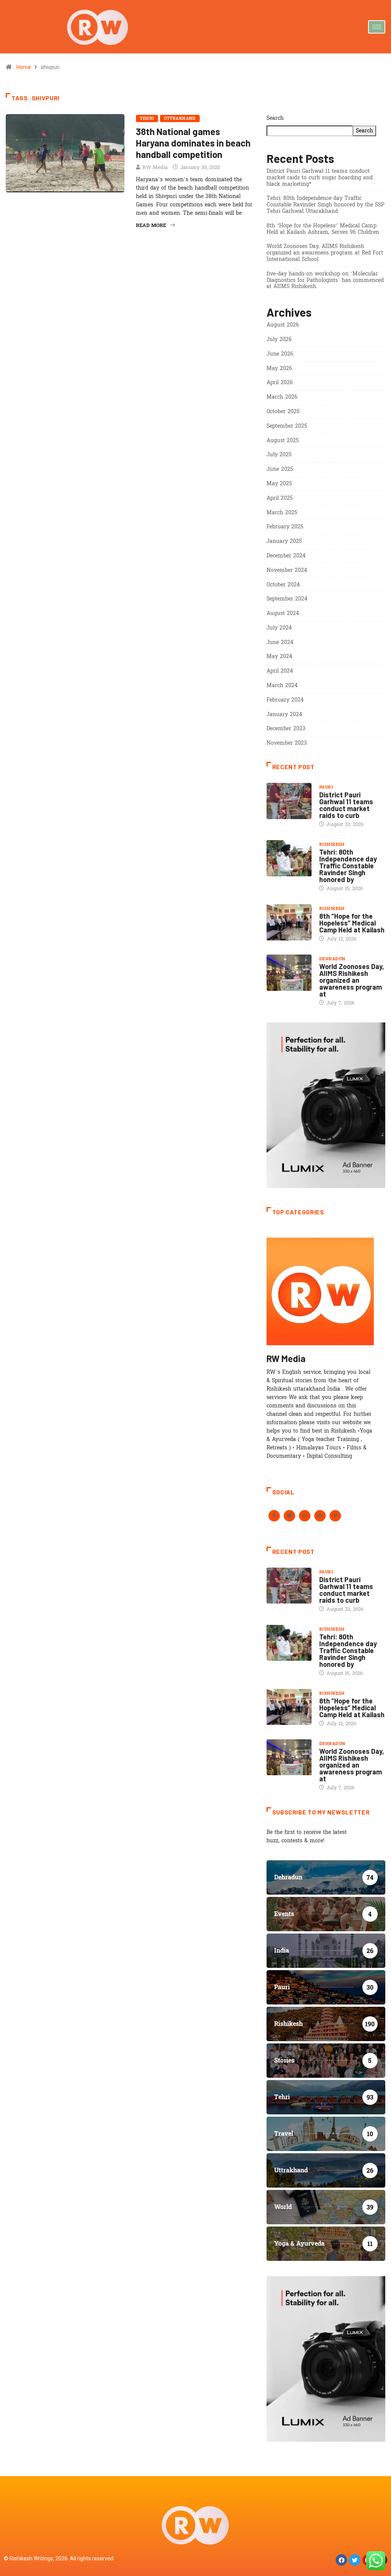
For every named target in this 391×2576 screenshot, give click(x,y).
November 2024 (287, 570)
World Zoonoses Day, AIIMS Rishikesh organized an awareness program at (352, 980)
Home (24, 67)
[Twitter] (355, 2560)
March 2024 (282, 685)
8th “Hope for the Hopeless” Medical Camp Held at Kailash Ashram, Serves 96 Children (323, 229)
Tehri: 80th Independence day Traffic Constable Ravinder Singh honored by (348, 866)
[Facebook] (341, 2560)
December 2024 (286, 556)
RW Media (155, 167)
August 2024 (283, 613)
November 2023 (287, 743)
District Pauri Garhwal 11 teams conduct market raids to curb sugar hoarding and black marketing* (320, 178)
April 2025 (280, 498)
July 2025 (279, 455)
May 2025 (279, 484)
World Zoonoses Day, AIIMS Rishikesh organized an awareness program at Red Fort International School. (325, 253)
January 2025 (284, 541)
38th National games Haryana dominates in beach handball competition (193, 143)
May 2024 (279, 656)
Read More (151, 225)
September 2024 (287, 599)
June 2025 (280, 469)
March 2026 (282, 397)
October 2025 (283, 411)
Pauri (326, 787)
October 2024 (283, 585)
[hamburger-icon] (377, 27)
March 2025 (282, 513)
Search (275, 118)
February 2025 (285, 527)
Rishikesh (332, 844)
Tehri (147, 118)
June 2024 (280, 642)
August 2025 (283, 440)
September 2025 (287, 426)
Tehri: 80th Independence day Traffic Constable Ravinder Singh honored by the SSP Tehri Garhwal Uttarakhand (326, 205)
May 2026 (279, 368)
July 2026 (279, 339)
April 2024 (280, 671)
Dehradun (332, 959)
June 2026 (280, 354)
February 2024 (285, 700)
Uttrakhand (180, 118)
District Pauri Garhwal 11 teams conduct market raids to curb (346, 805)
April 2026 (280, 382)
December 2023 (286, 729)
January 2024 (284, 714)
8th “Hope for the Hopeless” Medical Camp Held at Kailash (352, 923)
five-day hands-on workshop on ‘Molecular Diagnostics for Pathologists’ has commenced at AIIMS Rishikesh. (325, 280)
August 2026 (283, 325)
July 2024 (279, 628)
